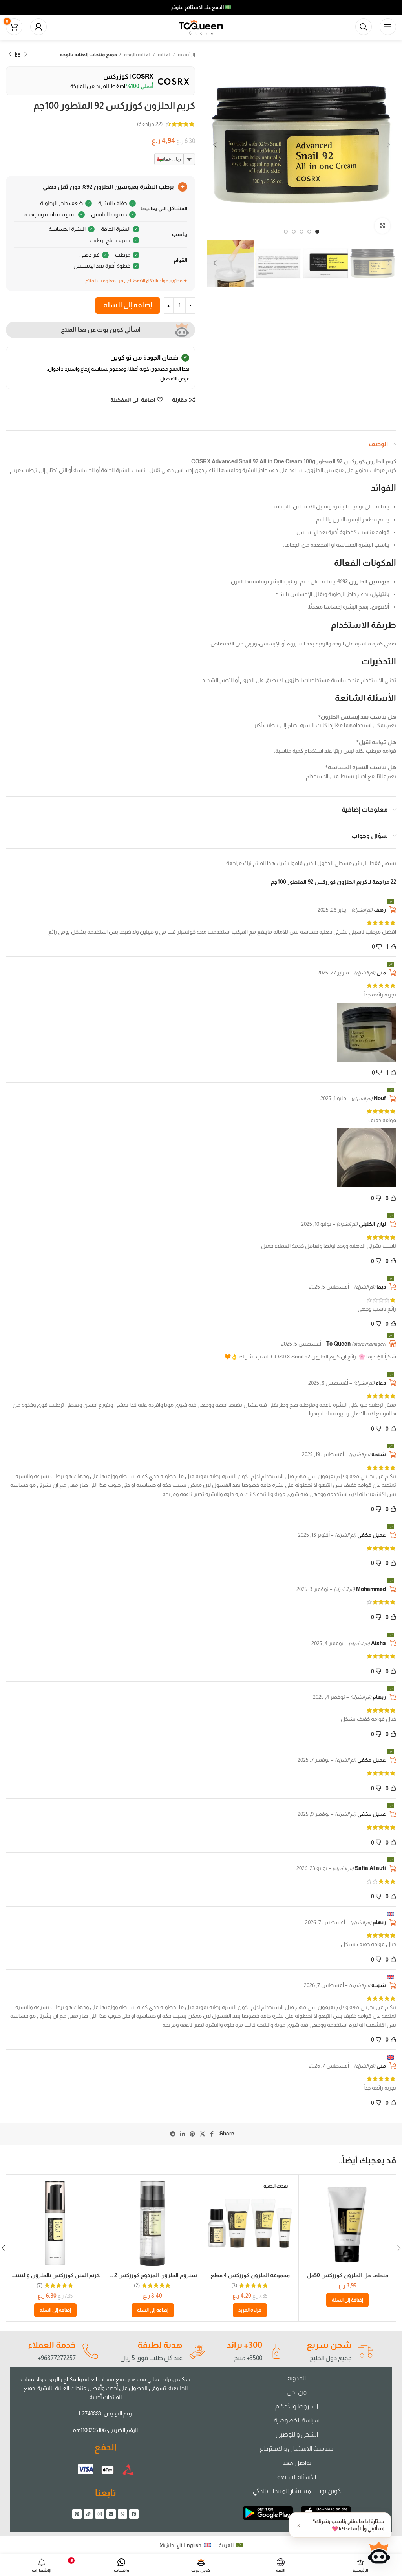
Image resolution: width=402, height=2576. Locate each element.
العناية (164, 54)
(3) (234, 2285)
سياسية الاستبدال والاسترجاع (297, 2449)
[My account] (38, 27)
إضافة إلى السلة (128, 305)
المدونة (297, 2378)
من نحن (297, 2392)
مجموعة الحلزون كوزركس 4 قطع (250, 2275)
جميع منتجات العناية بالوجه (88, 54)
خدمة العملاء (52, 2345)
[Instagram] (100, 2514)
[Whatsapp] (122, 2514)
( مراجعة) (150, 124)
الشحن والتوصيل (297, 2434)
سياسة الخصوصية (297, 2420)
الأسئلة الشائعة (297, 2477)
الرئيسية (186, 54)
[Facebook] (134, 2514)
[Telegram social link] (173, 2134)
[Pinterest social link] (192, 2134)
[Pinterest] (77, 2514)
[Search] (364, 27)
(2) (137, 2285)
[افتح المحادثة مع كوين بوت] (379, 2553)
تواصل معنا (297, 2463)
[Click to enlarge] (382, 226)
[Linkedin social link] (183, 2134)
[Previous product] (26, 55)
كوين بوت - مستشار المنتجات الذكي (297, 2491)
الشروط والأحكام (297, 2406)
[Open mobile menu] (388, 27)
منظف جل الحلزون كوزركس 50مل (347, 2275)
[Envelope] (111, 2514)
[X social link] (203, 2134)
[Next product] (10, 55)
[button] (347, 2300)
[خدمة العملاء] (90, 2351)
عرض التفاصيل (175, 379)
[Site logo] (201, 26)
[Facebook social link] (212, 2134)
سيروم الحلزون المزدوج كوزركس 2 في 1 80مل (142, 2275)
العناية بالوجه (137, 54)
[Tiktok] (88, 2514)
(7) (39, 2285)
